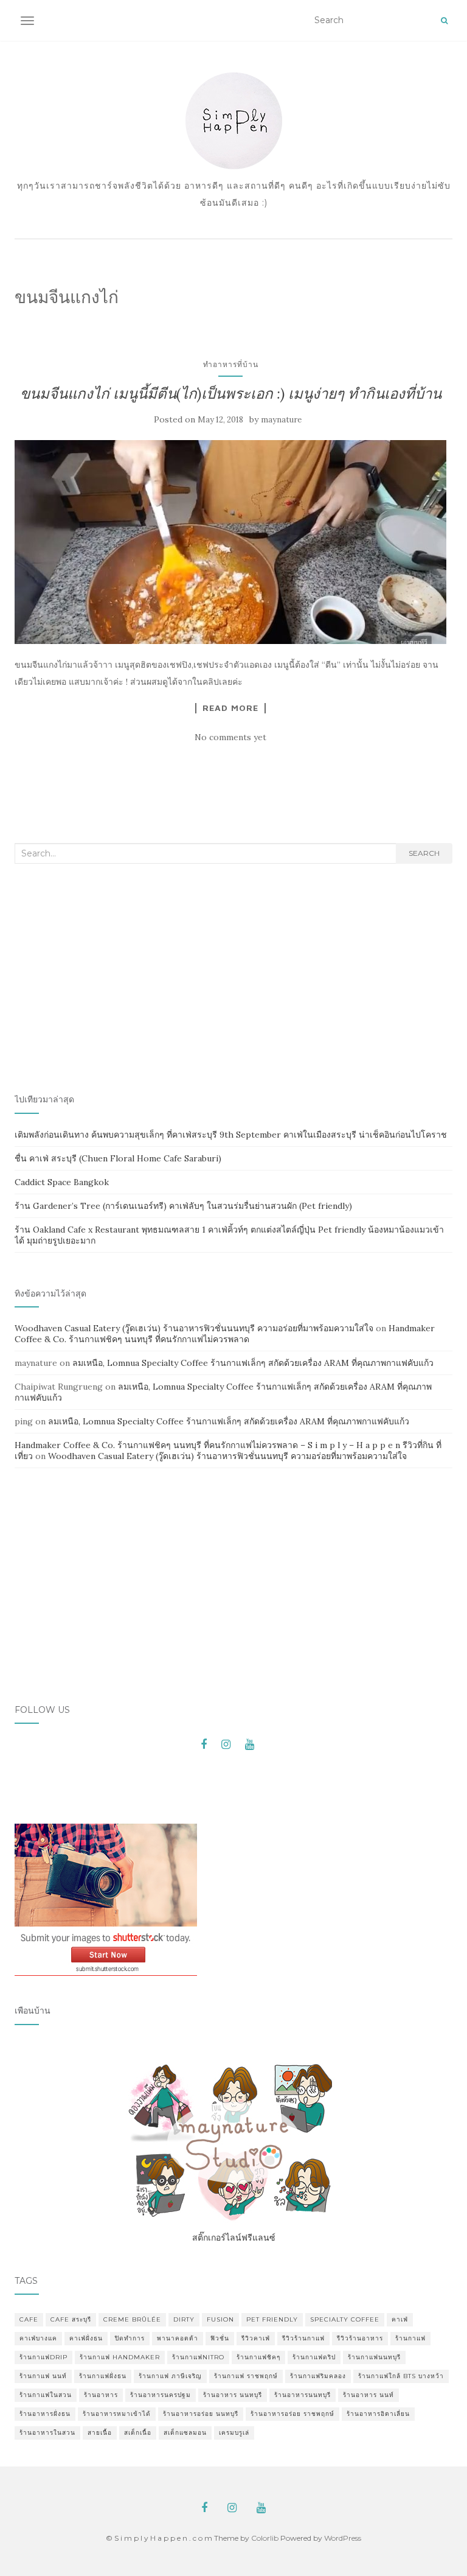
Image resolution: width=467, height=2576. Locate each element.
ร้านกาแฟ (410, 2338)
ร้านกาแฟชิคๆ (258, 2357)
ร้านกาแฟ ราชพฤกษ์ (246, 2376)
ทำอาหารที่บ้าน (231, 364)
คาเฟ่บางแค (38, 2338)
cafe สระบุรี (71, 2319)
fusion (220, 2319)
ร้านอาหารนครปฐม (161, 2395)
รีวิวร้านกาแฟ (303, 2338)
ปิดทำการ (130, 2338)
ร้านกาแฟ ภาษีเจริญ (170, 2376)
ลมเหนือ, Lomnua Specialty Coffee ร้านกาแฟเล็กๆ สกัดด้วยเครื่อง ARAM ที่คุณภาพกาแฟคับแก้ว (253, 1363)
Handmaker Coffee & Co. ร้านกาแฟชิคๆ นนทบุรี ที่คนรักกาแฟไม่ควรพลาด (225, 1334)
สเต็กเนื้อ (138, 2433)
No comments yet (230, 737)
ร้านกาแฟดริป (314, 2357)
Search (424, 853)
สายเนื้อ (100, 2433)
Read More (230, 708)
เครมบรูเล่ (234, 2433)
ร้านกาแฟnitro (198, 2357)
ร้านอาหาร (101, 2395)
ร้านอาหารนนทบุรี (303, 2395)
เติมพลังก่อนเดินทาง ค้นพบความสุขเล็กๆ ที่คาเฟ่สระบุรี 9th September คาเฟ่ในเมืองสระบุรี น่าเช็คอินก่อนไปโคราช (231, 1135)
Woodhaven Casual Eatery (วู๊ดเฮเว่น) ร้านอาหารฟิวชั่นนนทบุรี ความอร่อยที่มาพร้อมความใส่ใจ (194, 1328)
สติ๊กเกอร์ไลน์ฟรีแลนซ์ (234, 2238)
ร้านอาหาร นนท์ (368, 2395)
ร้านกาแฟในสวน (46, 2395)
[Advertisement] (233, 979)
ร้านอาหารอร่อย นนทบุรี (201, 2414)
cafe (29, 2319)
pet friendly (272, 2319)
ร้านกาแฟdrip (43, 2357)
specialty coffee (345, 2319)
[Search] (444, 21)
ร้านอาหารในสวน (47, 2433)
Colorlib (265, 2538)
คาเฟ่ (400, 2319)
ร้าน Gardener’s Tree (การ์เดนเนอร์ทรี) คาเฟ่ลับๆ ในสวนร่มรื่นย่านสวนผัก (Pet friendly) (183, 1206)
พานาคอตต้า (178, 2338)
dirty (184, 2319)
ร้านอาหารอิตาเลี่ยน (378, 2414)
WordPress (343, 2538)
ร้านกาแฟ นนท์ (43, 2376)
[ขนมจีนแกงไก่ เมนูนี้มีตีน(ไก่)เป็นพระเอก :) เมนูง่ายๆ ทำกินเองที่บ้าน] (230, 542)
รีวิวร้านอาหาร (360, 2338)
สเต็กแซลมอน (185, 2433)
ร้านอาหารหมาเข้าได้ (117, 2414)
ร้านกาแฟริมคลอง (318, 2376)
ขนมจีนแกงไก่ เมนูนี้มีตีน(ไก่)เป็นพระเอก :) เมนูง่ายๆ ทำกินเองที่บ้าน (231, 394)
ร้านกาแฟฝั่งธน (103, 2376)
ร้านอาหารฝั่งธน (45, 2414)
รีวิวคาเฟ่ (256, 2338)
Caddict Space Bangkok (62, 1182)
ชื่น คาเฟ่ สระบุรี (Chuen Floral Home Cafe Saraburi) (118, 1158)
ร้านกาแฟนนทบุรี (374, 2357)
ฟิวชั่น (220, 2338)
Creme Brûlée (132, 2319)
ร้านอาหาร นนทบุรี (233, 2395)
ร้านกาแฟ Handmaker (120, 2357)
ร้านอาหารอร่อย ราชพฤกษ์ (292, 2414)
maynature (281, 420)
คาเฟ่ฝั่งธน (86, 2338)
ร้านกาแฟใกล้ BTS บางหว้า (401, 2376)
